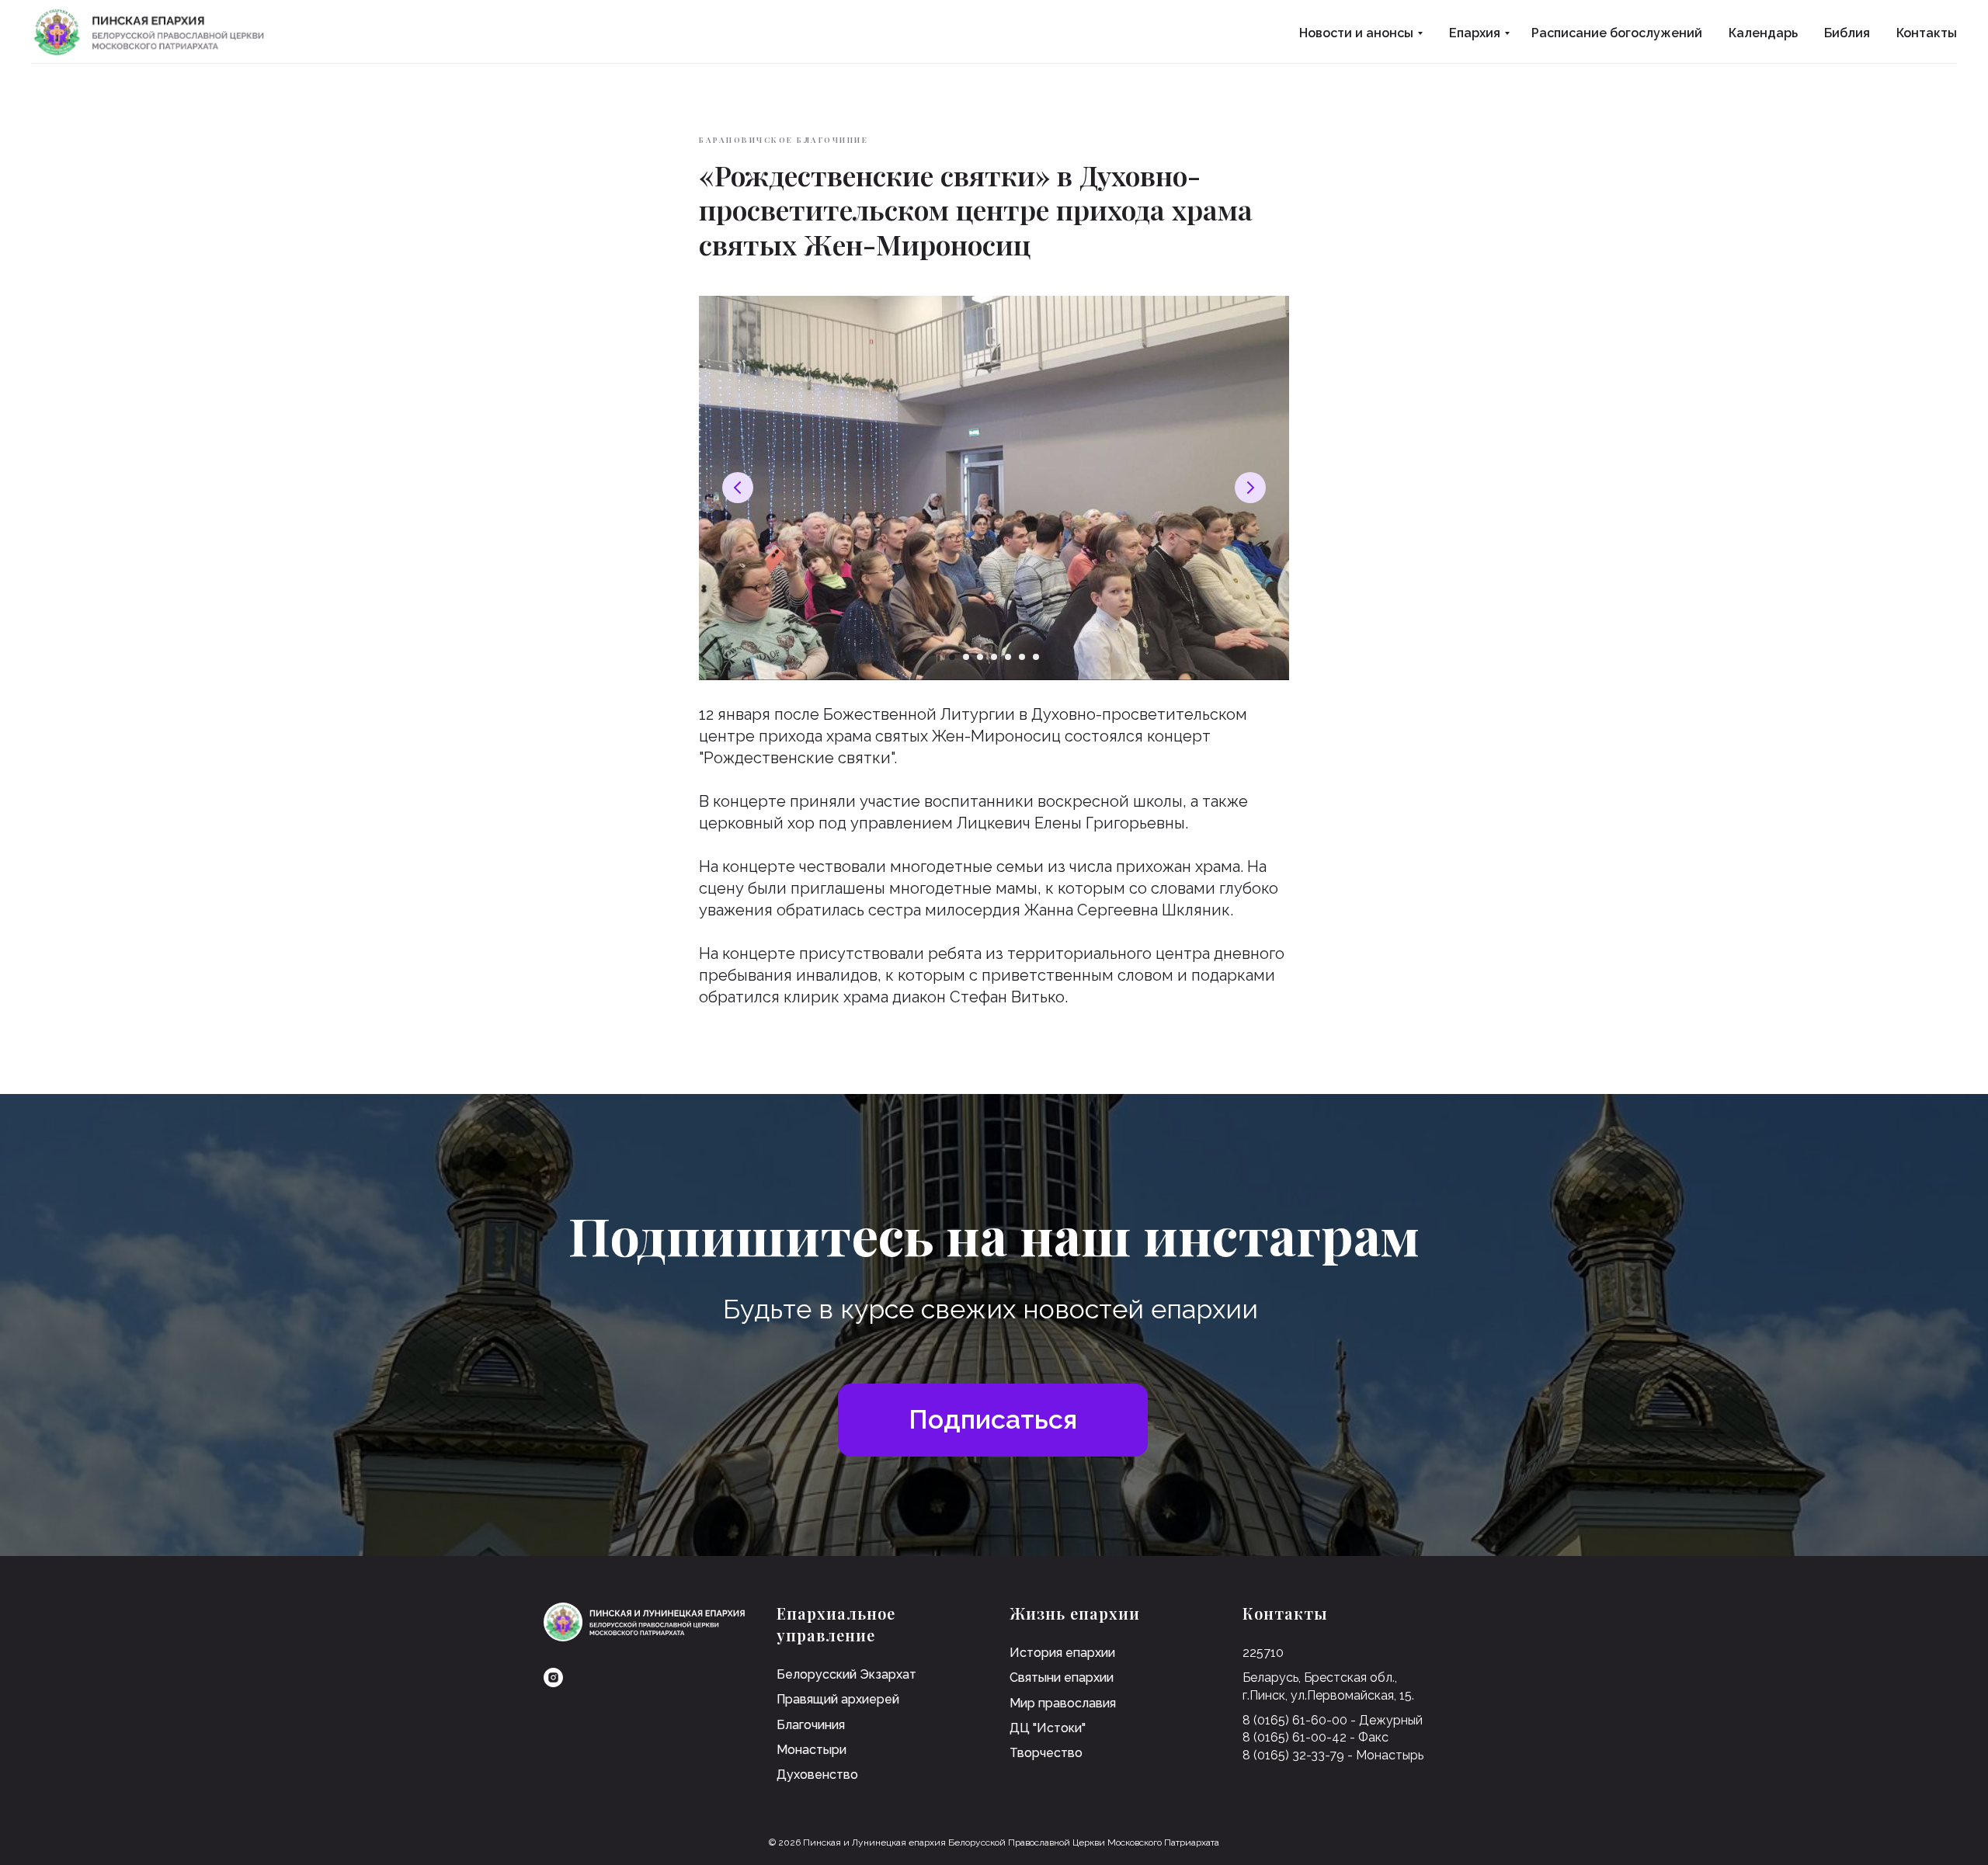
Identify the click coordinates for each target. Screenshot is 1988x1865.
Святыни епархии (1062, 1677)
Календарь (1763, 33)
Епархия (1475, 33)
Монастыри (812, 1750)
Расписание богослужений (1617, 33)
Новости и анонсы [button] (1356, 33)
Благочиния (811, 1725)
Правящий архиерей (838, 1699)
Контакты (1927, 33)
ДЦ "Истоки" (1048, 1728)
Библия (1847, 33)
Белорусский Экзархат (846, 1674)
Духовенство (817, 1775)
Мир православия (1063, 1703)
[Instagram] (553, 1677)
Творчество (1046, 1753)
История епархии (1062, 1653)
